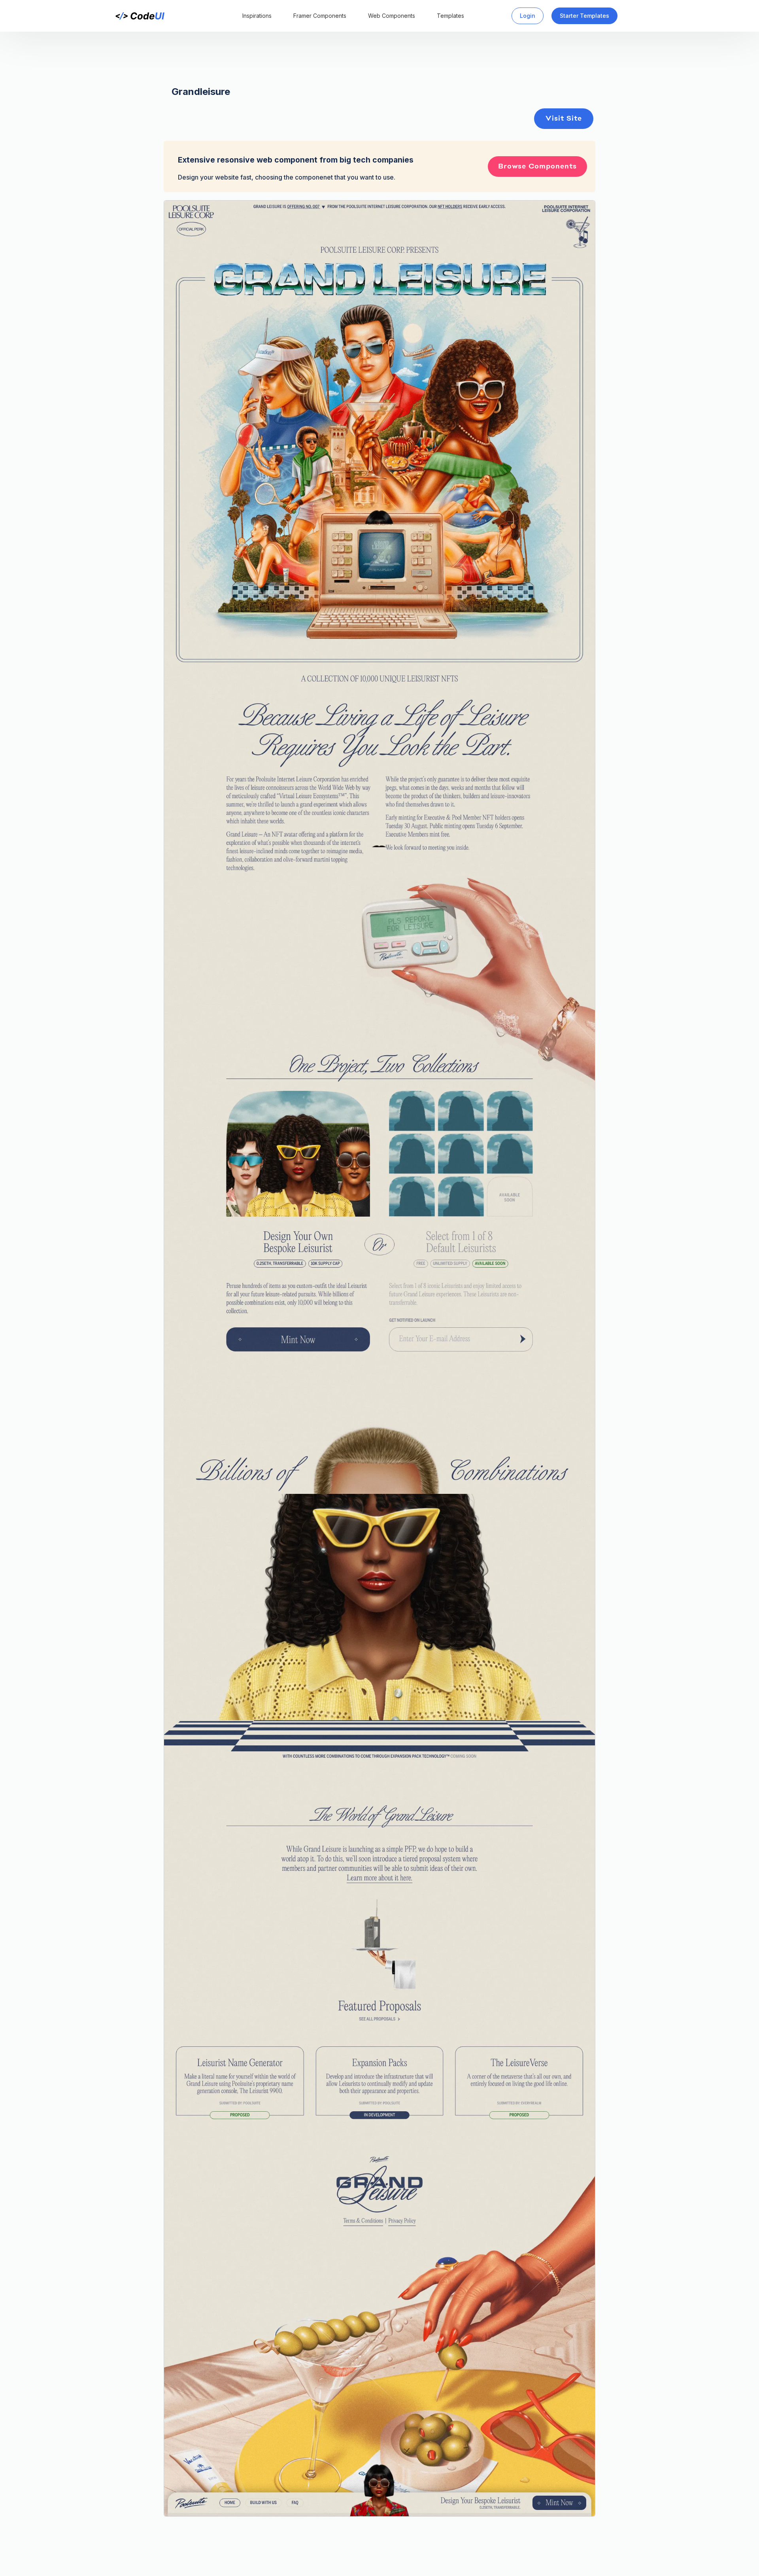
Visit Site (564, 119)
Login (528, 16)
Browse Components (537, 167)
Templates (450, 16)
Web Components (392, 16)
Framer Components (320, 16)
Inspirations (257, 16)
